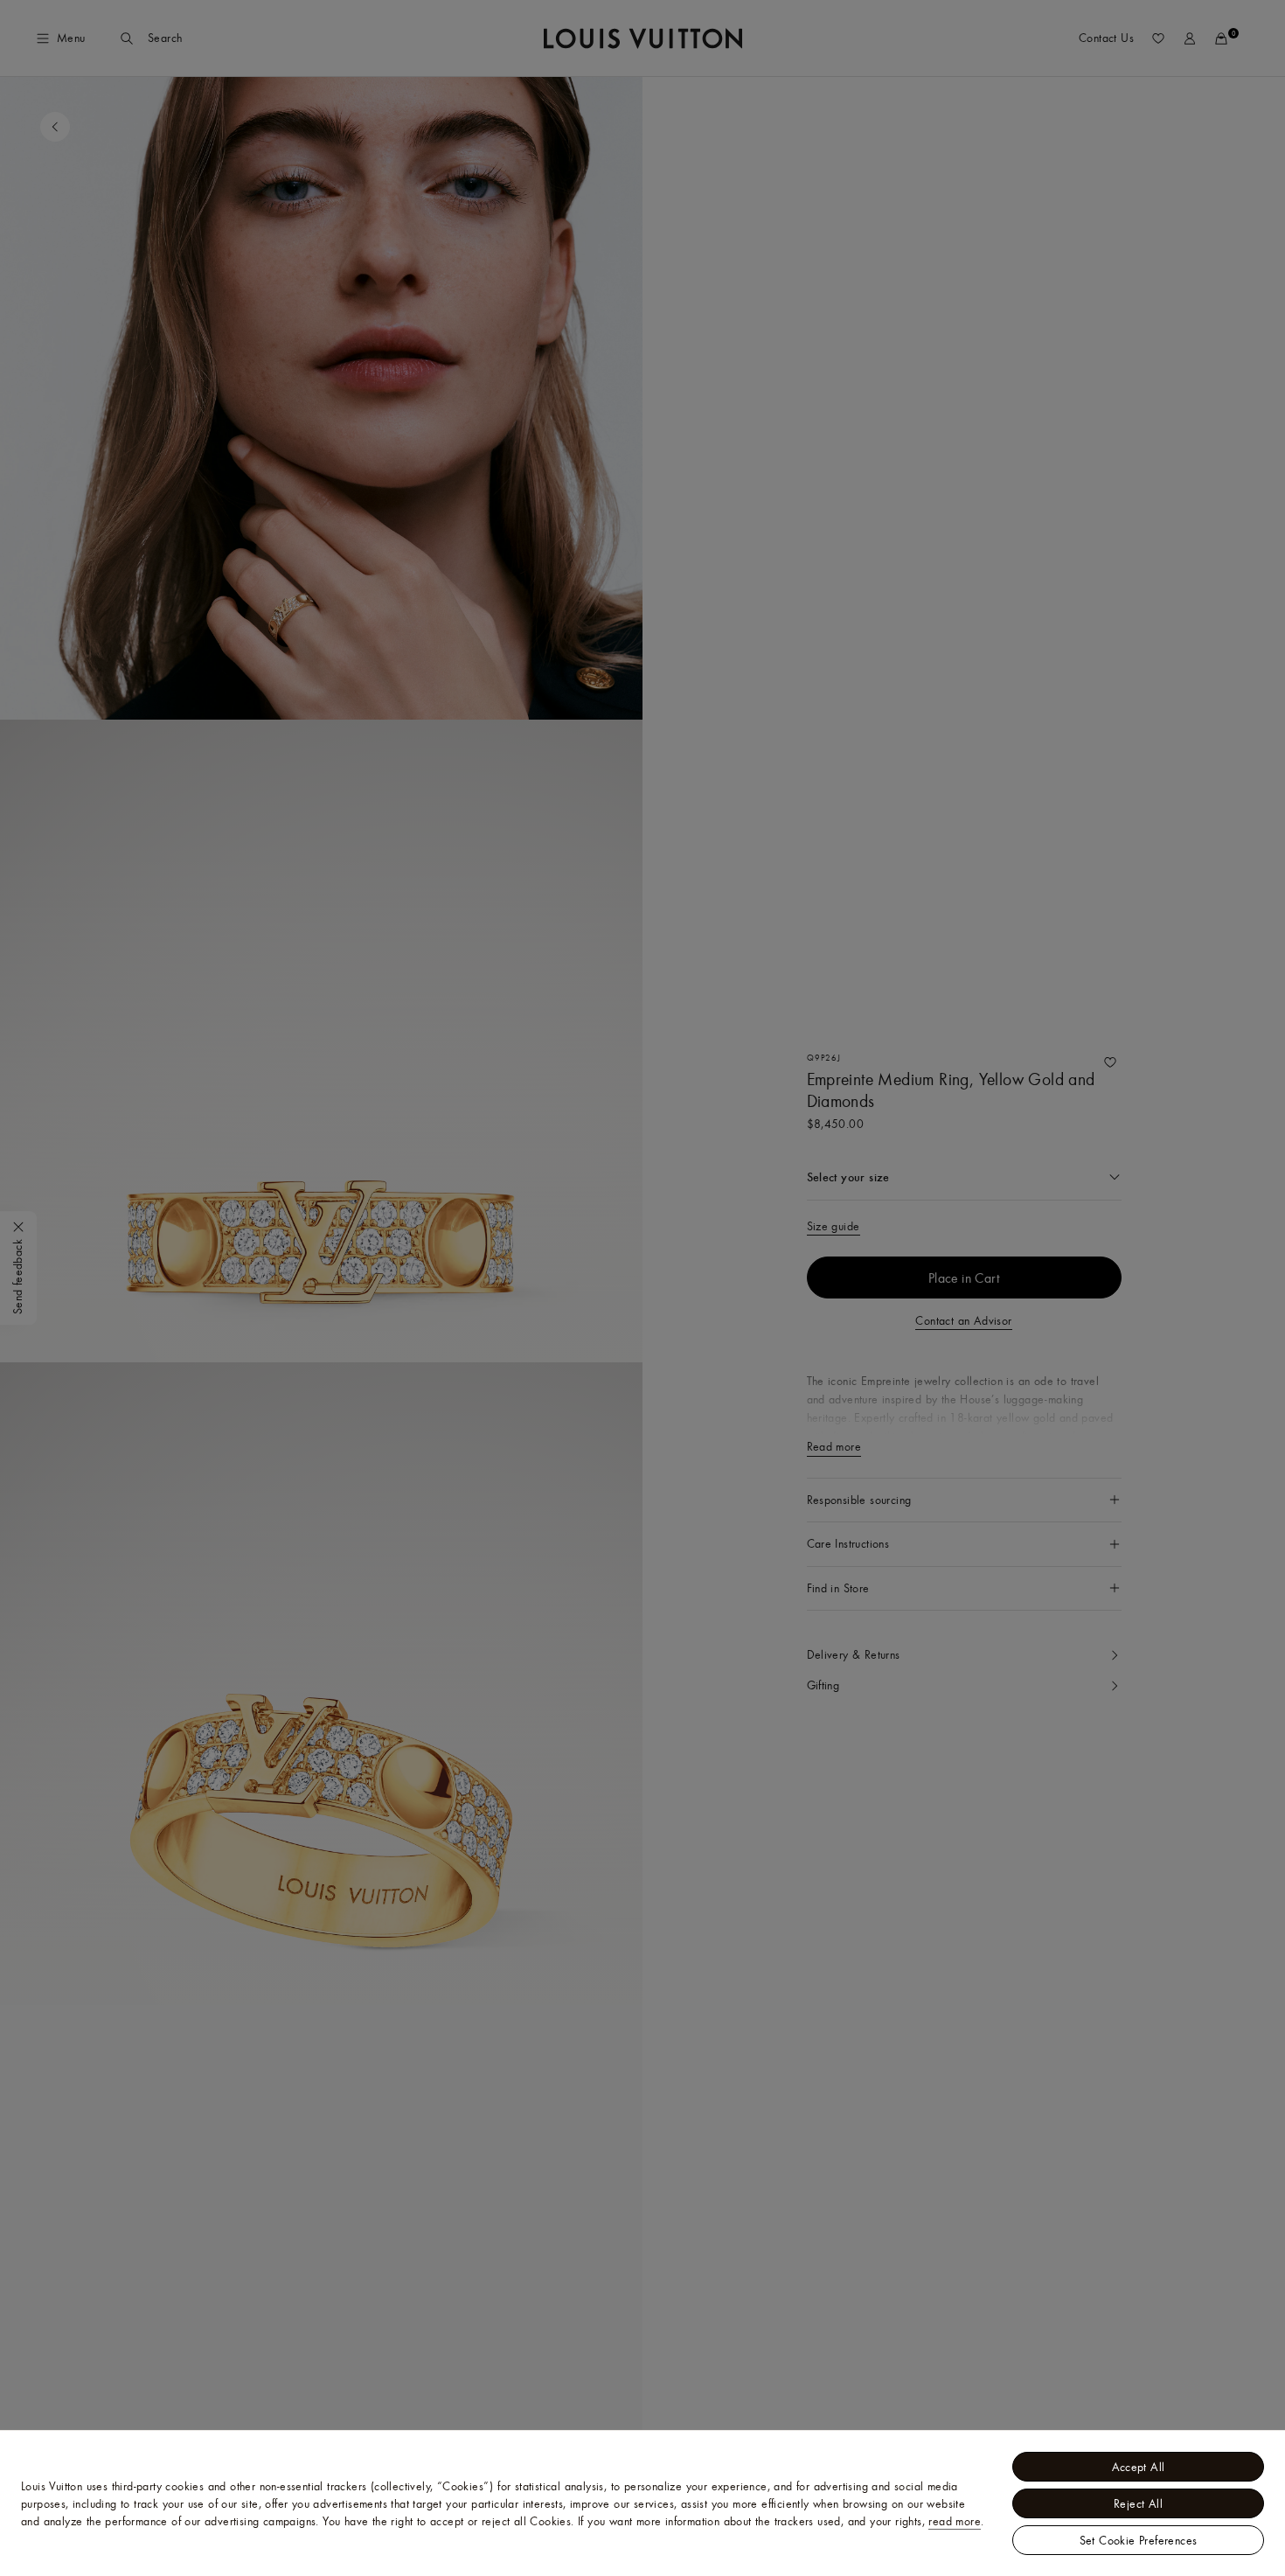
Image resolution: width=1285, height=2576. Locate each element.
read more (955, 2521)
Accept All (1139, 2467)
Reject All (1138, 2503)
